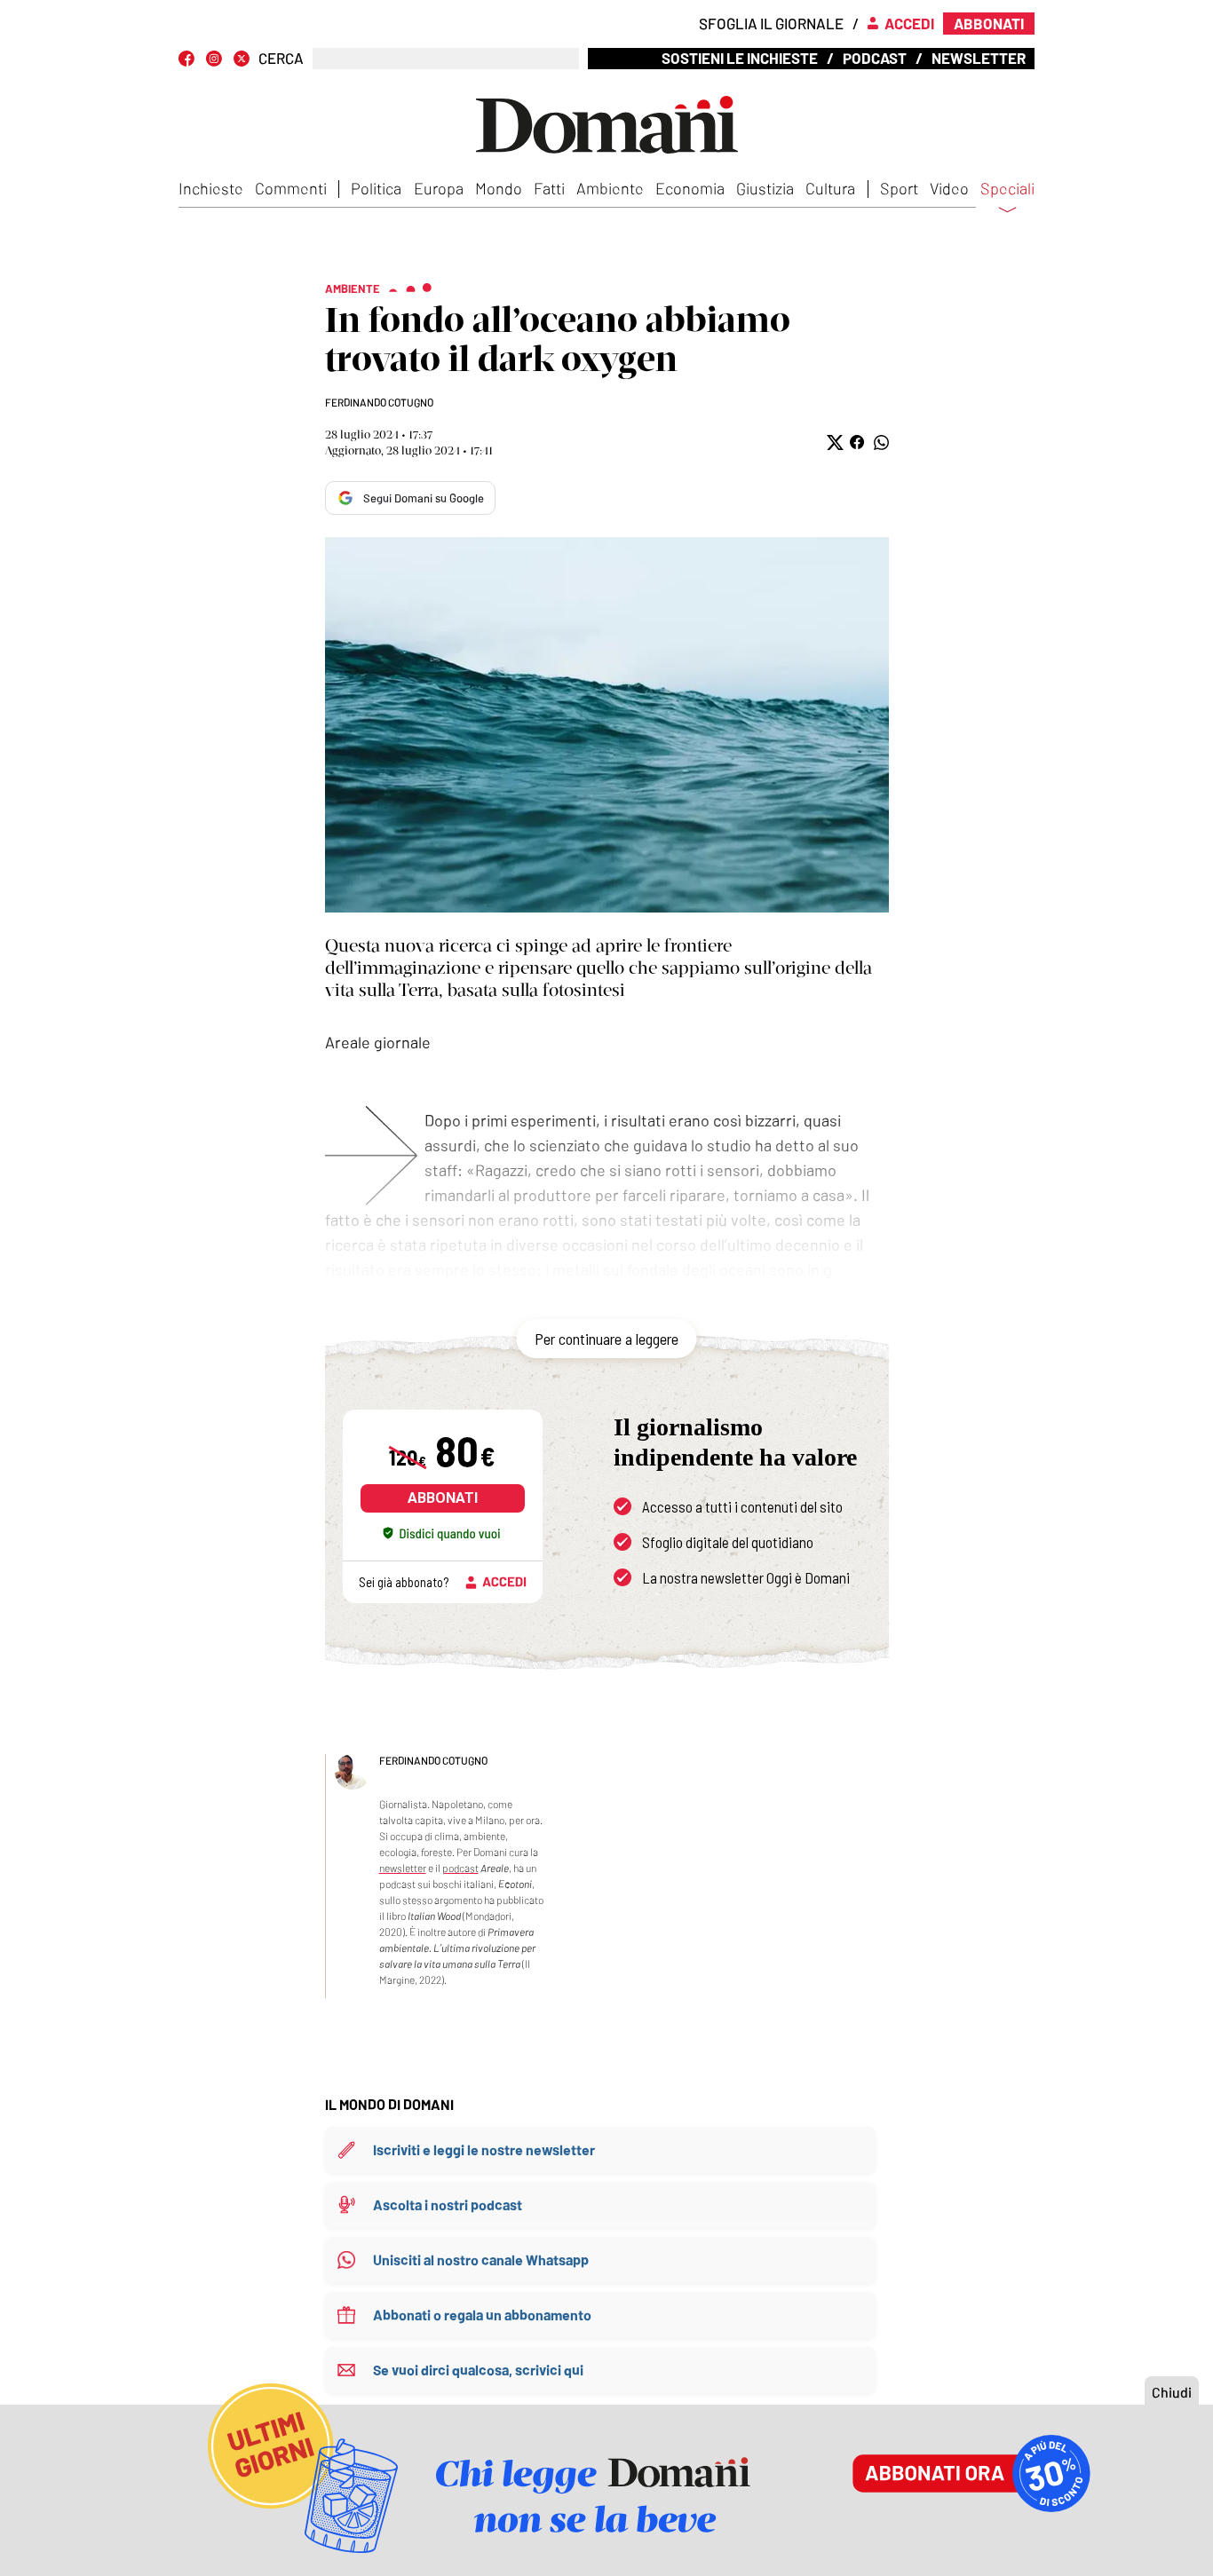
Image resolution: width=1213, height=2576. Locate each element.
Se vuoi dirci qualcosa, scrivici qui (478, 2370)
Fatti (549, 188)
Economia (690, 188)
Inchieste (211, 188)
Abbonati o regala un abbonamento (482, 2315)
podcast (460, 1868)
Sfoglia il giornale (771, 23)
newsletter (403, 1868)
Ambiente (610, 188)
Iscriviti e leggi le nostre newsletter (484, 2149)
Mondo (499, 188)
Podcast (875, 58)
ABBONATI (443, 1498)
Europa (439, 188)
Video (949, 188)
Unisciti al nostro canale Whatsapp (481, 2260)
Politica (376, 188)
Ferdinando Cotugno (379, 402)
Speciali (1007, 189)
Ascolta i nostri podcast (448, 2205)
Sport (899, 188)
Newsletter (979, 58)
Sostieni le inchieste (740, 58)
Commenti (291, 188)
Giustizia (765, 188)
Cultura (830, 188)
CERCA (281, 58)
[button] (833, 443)
